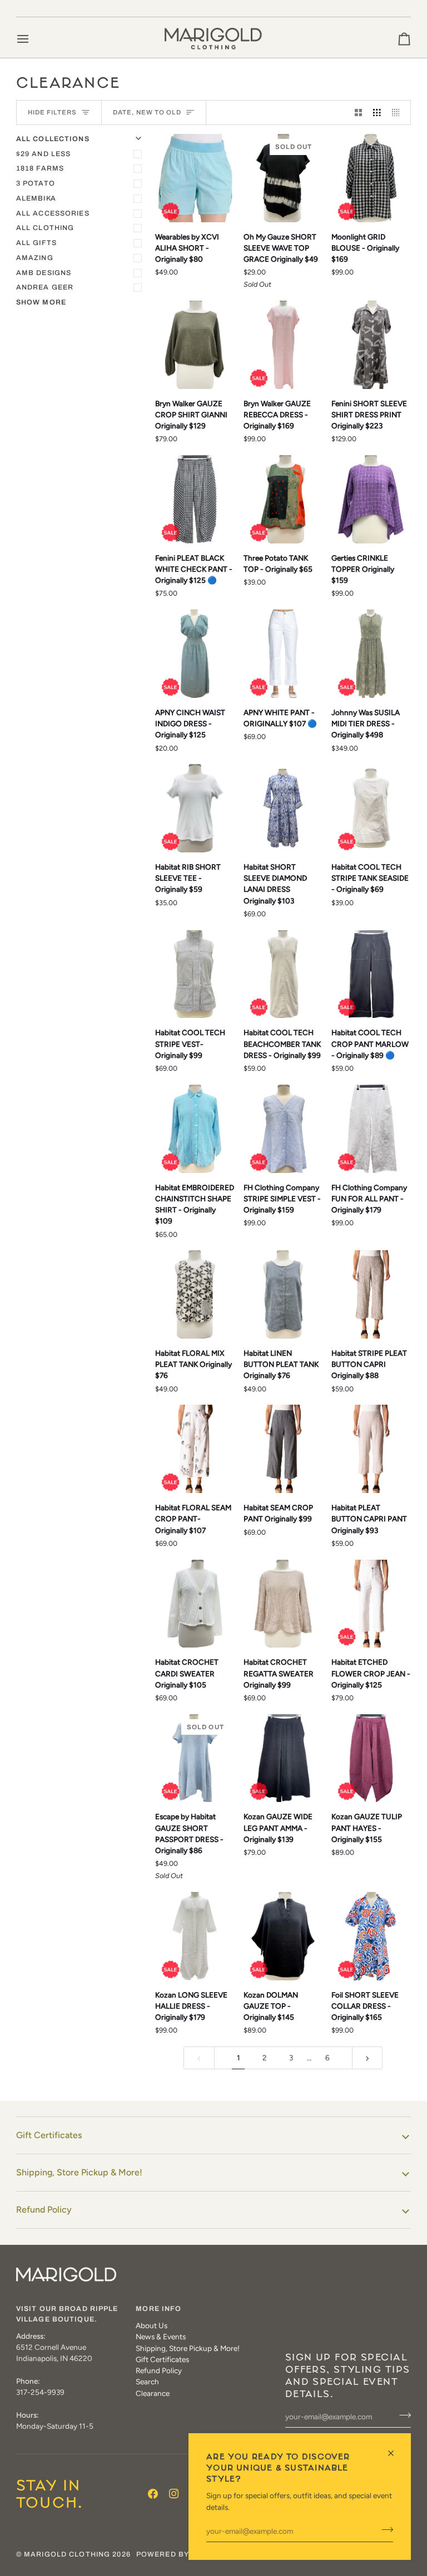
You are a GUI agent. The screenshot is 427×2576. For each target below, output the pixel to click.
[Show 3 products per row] (377, 113)
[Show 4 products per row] (399, 113)
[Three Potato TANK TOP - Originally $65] (283, 499)
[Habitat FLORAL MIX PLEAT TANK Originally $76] (195, 1294)
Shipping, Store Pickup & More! (79, 2172)
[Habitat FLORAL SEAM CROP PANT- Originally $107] (195, 1449)
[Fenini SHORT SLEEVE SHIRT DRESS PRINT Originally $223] (371, 345)
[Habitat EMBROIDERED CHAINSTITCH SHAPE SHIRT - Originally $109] (195, 1129)
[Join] (384, 2530)
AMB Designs (44, 273)
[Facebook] (153, 2494)
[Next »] (368, 2058)
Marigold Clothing (67, 2554)
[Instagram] (174, 2494)
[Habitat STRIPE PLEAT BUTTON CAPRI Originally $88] (371, 1294)
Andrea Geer (45, 287)
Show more (41, 302)
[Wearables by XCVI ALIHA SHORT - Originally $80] (195, 178)
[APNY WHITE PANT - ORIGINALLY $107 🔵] (283, 654)
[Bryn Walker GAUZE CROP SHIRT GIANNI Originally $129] (195, 345)
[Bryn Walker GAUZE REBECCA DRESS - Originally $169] (283, 345)
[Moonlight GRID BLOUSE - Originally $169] (371, 178)
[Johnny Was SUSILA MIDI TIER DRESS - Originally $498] (371, 654)
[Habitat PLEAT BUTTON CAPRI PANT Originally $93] (371, 1449)
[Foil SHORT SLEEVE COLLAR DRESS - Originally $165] (371, 1936)
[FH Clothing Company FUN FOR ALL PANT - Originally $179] (371, 1129)
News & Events (161, 2337)
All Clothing (45, 228)
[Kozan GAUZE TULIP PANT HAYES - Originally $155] (371, 1758)
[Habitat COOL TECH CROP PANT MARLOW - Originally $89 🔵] (371, 974)
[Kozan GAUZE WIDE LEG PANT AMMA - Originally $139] (283, 1758)
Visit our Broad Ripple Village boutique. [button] (67, 2314)
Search (147, 2382)
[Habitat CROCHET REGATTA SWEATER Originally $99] (283, 1604)
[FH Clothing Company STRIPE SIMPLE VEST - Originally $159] (283, 1129)
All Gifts (36, 243)
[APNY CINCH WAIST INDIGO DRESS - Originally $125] (195, 654)
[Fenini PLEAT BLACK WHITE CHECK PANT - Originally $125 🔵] (195, 499)
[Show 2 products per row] (359, 113)
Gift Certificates (49, 2135)
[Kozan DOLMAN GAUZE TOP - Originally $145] (283, 1936)
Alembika (36, 198)
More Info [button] (158, 2309)
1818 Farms (40, 168)
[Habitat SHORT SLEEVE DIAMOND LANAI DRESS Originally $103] (283, 808)
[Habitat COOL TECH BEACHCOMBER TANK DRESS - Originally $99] (283, 974)
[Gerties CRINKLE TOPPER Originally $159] (371, 499)
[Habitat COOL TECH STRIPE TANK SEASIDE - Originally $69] (371, 808)
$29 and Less (44, 154)
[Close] (396, 2453)
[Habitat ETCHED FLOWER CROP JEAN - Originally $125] (371, 1604)
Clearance (153, 2393)
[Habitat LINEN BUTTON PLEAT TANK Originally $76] (283, 1294)
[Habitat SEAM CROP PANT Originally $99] (283, 1449)
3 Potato (36, 183)
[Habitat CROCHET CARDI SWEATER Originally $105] (195, 1604)
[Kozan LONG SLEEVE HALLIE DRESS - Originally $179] (195, 1936)
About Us (152, 2325)
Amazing (35, 258)
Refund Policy (44, 2210)
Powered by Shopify (181, 2554)
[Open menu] (33, 39)
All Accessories (53, 213)
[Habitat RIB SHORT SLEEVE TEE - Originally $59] (195, 808)
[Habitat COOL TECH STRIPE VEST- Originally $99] (195, 974)
